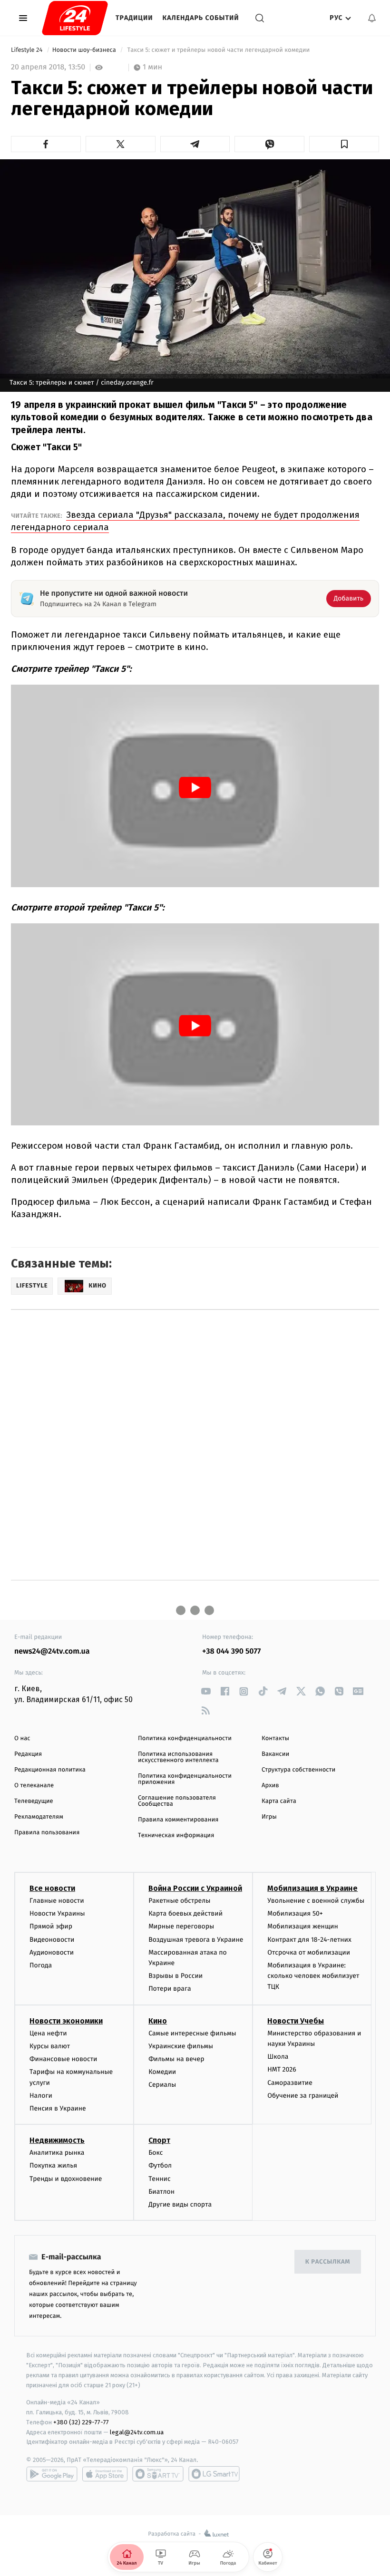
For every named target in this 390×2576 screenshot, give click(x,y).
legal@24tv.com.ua (137, 2432)
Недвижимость (57, 2140)
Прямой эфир (51, 1926)
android (52, 2474)
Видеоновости (52, 1940)
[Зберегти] (344, 144)
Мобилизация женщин (303, 1926)
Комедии (162, 2072)
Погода (41, 1965)
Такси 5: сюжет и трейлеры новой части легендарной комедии (219, 50)
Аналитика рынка (57, 2153)
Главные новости (57, 1901)
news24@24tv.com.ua (52, 1651)
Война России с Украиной (195, 1888)
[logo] (75, 18)
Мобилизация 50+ (295, 1913)
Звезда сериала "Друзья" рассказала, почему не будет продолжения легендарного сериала (185, 521)
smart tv (158, 2474)
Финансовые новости (63, 2059)
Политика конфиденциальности (185, 1738)
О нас (22, 1738)
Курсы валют (50, 2046)
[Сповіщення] (372, 18)
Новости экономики (66, 2021)
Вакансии (275, 1754)
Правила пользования (47, 1833)
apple (105, 2474)
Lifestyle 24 (28, 50)
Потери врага (170, 1989)
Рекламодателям (39, 1817)
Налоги (41, 2096)
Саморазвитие (290, 2083)
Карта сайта (279, 1801)
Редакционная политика (50, 1770)
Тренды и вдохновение (66, 2179)
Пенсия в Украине (58, 2108)
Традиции (134, 18)
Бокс (156, 2153)
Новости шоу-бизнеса (85, 50)
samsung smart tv (214, 2474)
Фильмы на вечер (176, 2059)
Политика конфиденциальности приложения (185, 1779)
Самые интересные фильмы (192, 2033)
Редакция (28, 1754)
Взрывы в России (175, 1976)
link (206, 1691)
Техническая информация (176, 1835)
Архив (270, 1786)
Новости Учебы (296, 2021)
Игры (269, 1817)
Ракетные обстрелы (179, 1901)
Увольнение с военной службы (316, 1901)
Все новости (52, 1888)
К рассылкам (328, 2262)
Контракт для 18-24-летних (309, 1940)
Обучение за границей (303, 2096)
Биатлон (161, 2192)
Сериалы (162, 2085)
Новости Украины (57, 1913)
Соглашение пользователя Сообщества (177, 1801)
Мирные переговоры (181, 1926)
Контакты (275, 1738)
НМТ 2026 (282, 2069)
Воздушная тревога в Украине (196, 1940)
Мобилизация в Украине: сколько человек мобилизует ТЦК (313, 1976)
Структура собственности (298, 1770)
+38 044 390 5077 (231, 1651)
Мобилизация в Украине (312, 1888)
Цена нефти (48, 2033)
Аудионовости (52, 1952)
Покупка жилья (53, 2165)
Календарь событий (201, 18)
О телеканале (34, 1786)
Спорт (159, 2140)
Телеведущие (34, 1801)
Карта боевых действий (185, 1913)
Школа (278, 2057)
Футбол (160, 2165)
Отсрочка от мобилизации (309, 1952)
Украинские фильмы (181, 2046)
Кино (158, 2021)
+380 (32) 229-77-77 (81, 2422)
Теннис (160, 2179)
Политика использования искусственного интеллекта (178, 1757)
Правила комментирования (178, 1820)
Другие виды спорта (180, 2204)
